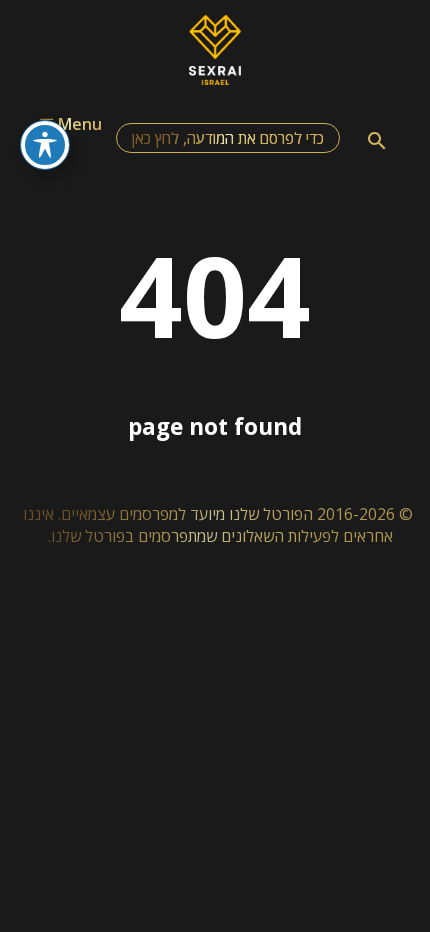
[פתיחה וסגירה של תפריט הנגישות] (45, 145)
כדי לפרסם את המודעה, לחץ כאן (228, 138)
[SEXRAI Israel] (215, 79)
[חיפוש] (377, 141)
